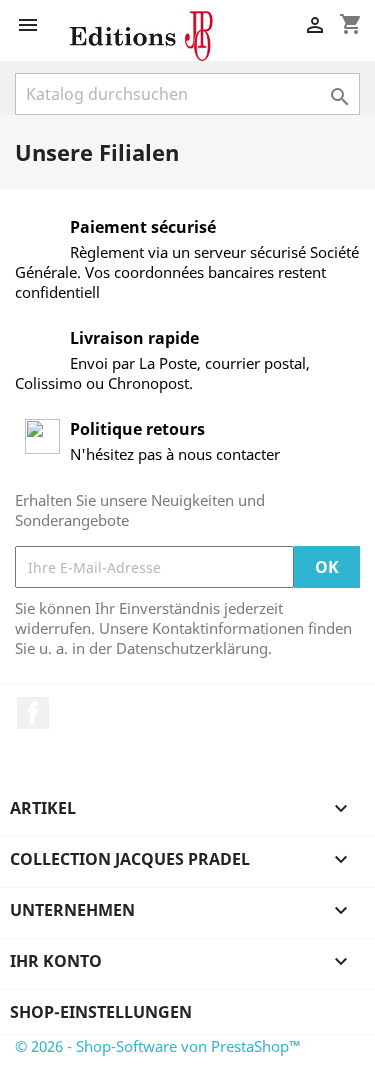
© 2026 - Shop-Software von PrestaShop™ (158, 1046)
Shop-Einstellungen (101, 1012)
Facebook (33, 713)
